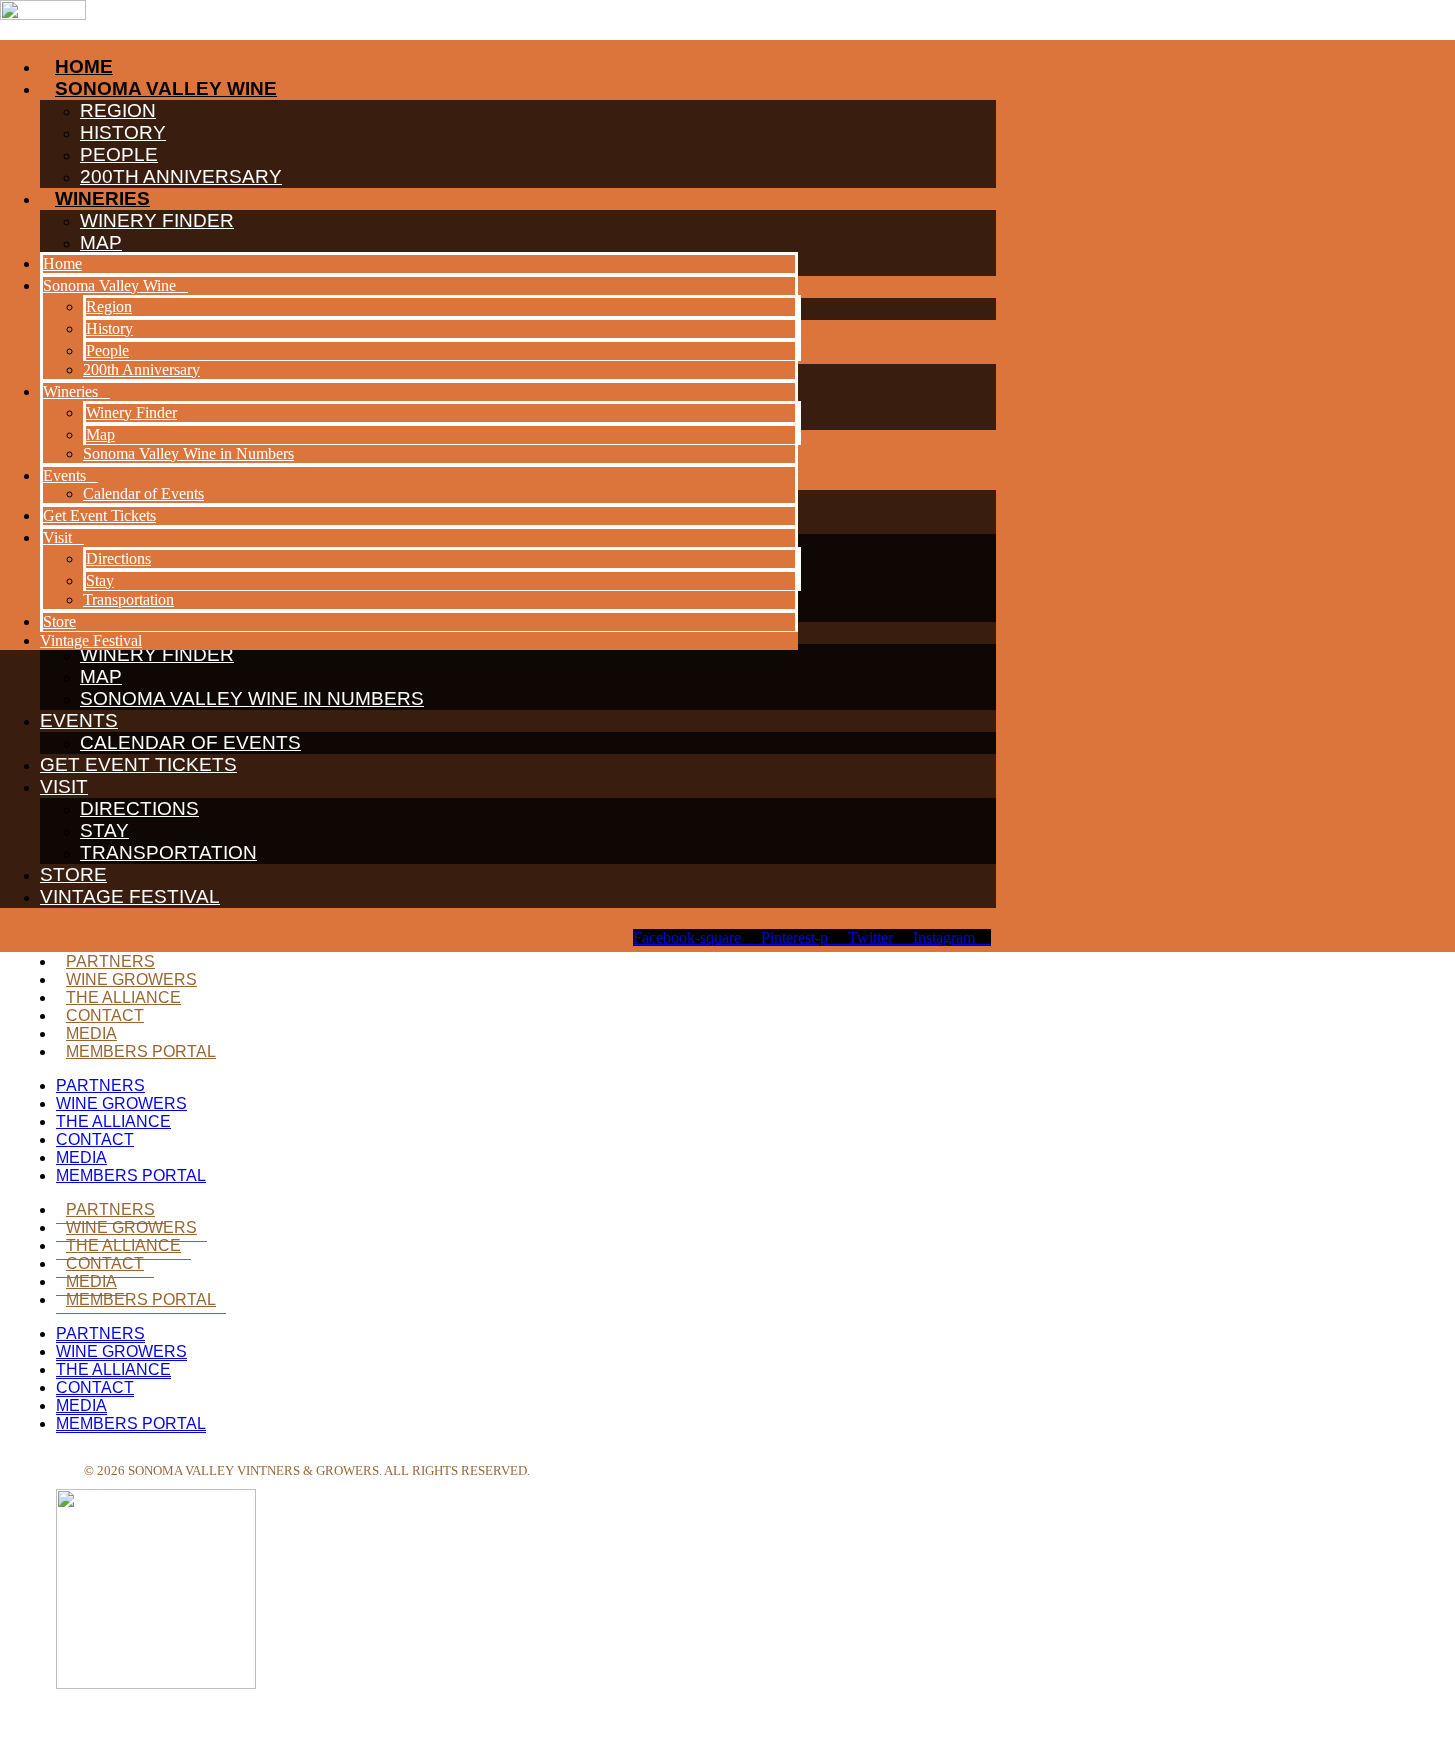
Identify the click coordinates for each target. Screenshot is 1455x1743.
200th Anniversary (141, 369)
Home (62, 263)
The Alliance (123, 997)
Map (101, 676)
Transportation (168, 852)
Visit (64, 786)
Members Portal (141, 1051)
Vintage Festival (130, 896)
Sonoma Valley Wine (109, 285)
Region (109, 306)
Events (79, 720)
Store (73, 874)
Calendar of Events (190, 742)
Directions (139, 808)
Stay (104, 830)
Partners (110, 961)
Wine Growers (131, 979)
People (107, 350)
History (109, 328)
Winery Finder (131, 412)
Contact (105, 1015)
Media (91, 1033)
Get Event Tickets (138, 764)
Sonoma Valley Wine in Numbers (252, 698)
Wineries (70, 391)
